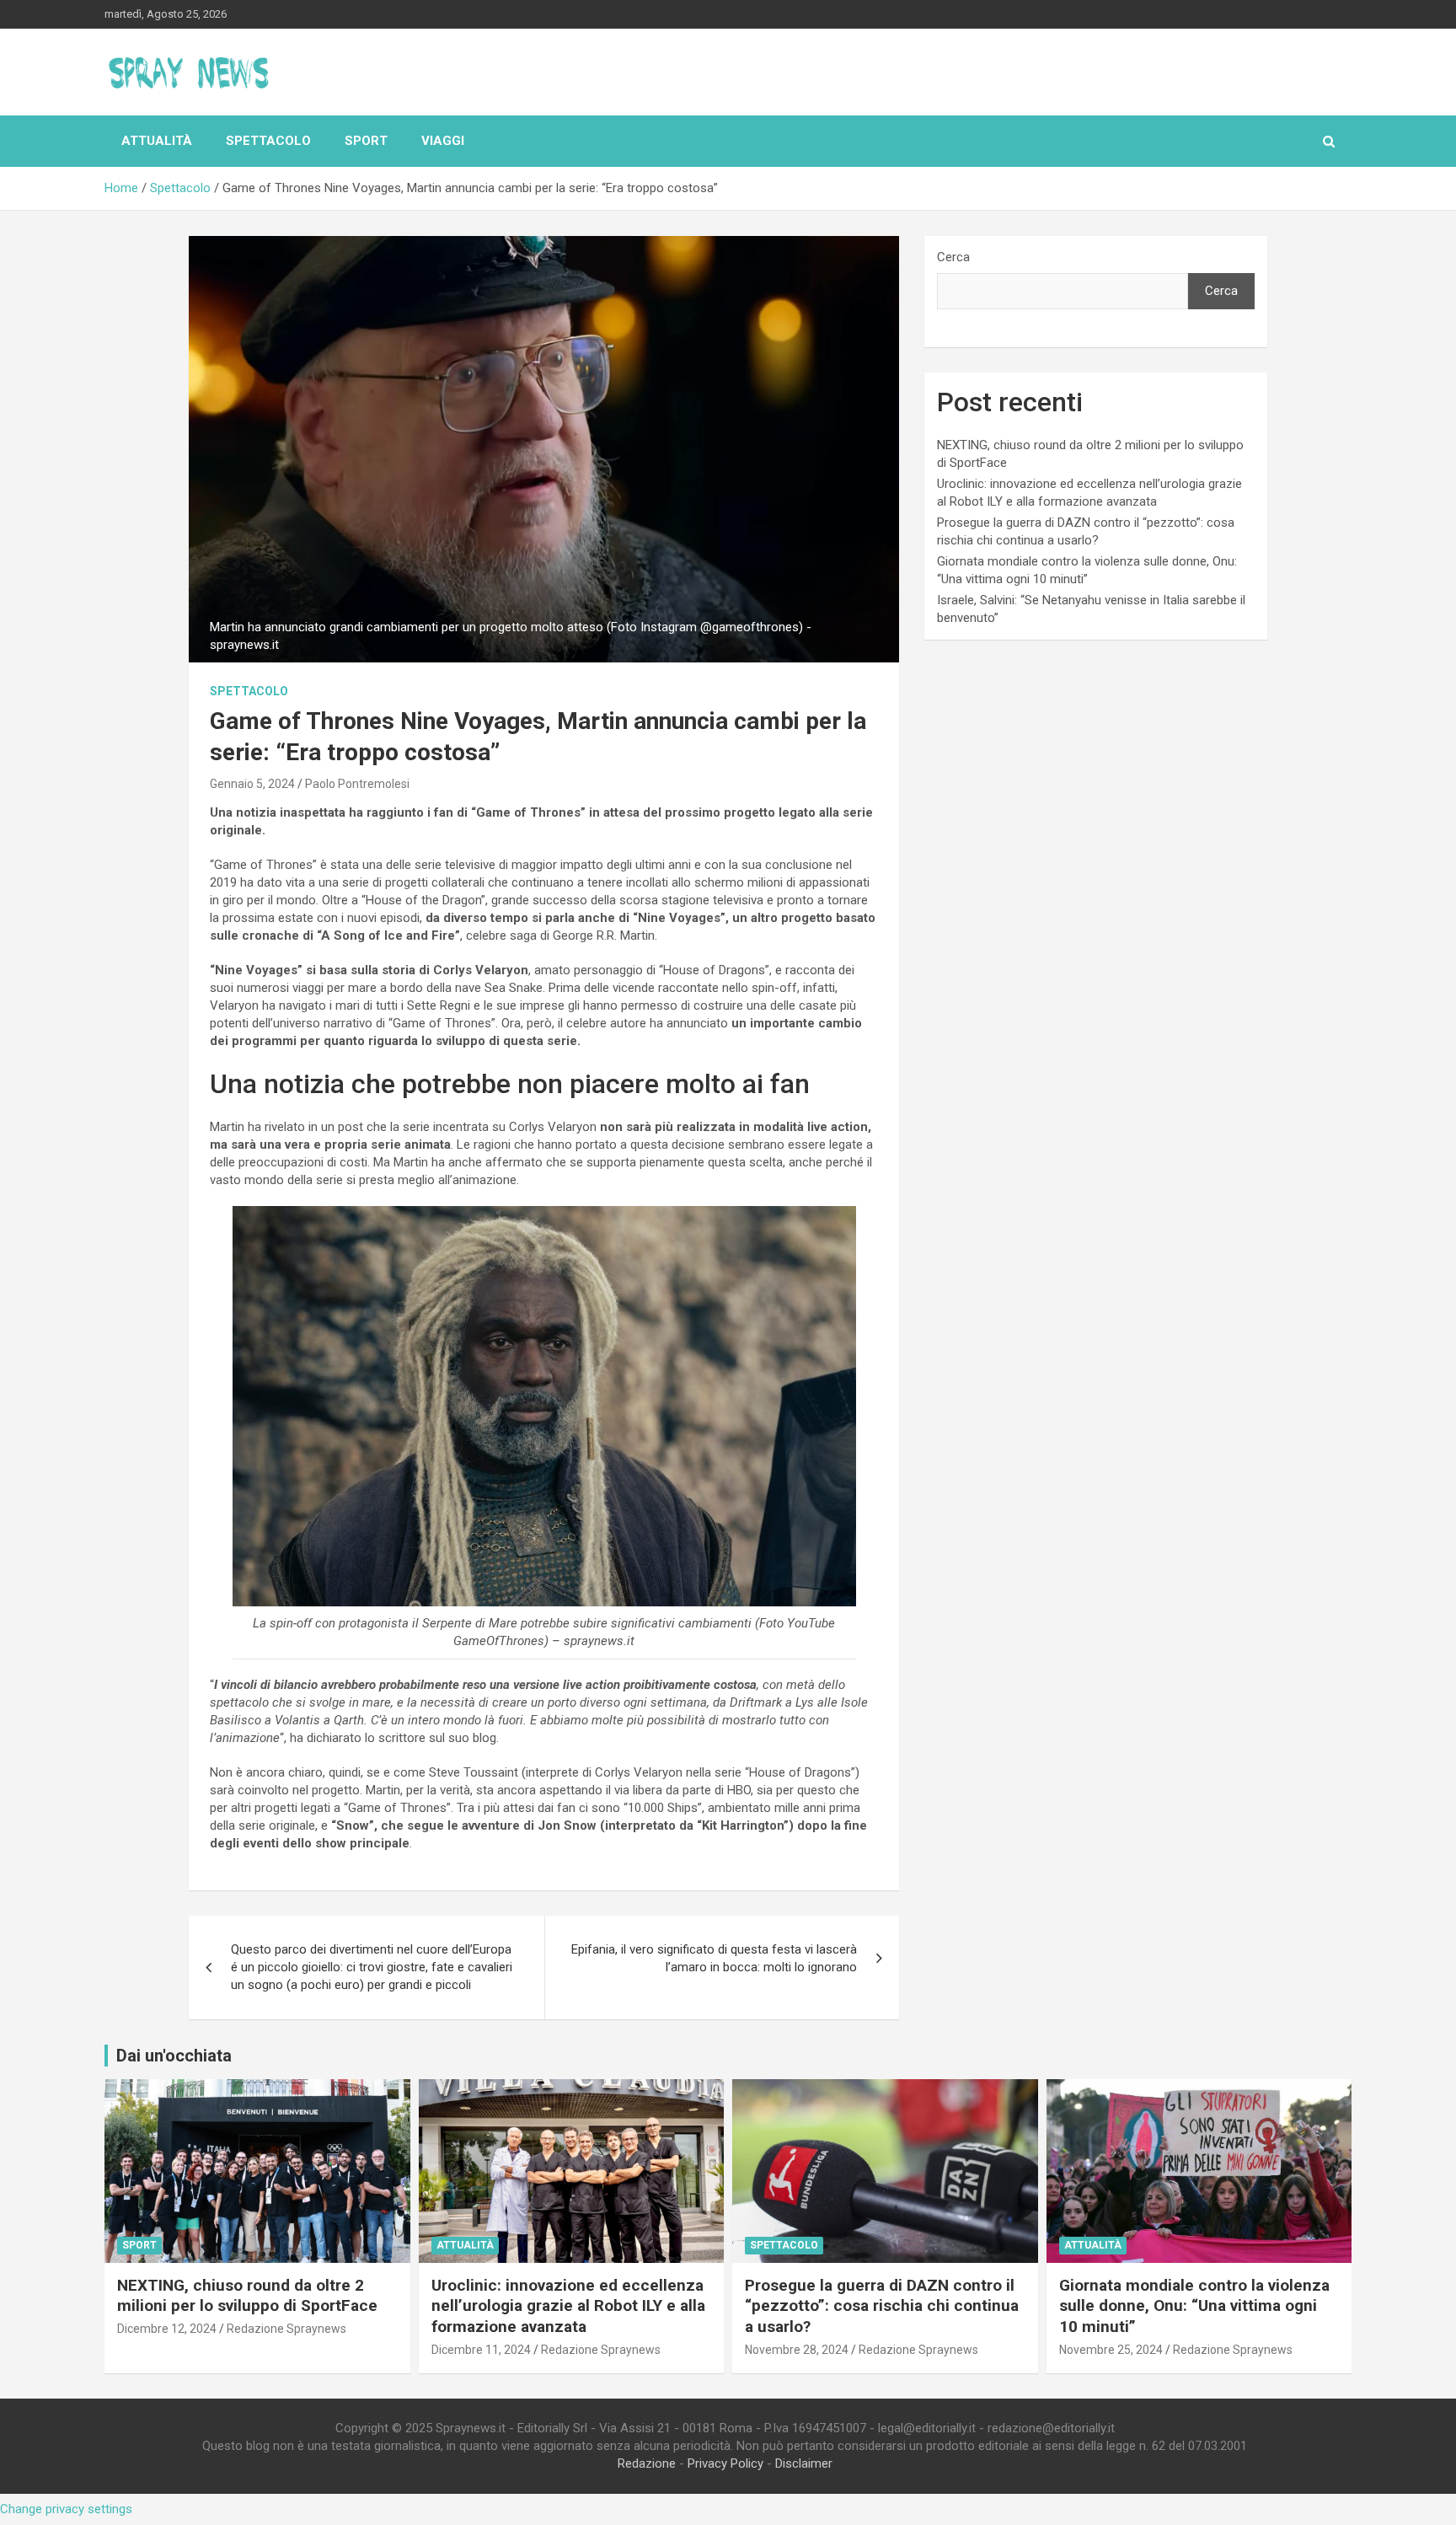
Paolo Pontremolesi (357, 784)
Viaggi (443, 141)
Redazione (647, 2463)
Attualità (157, 141)
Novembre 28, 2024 (797, 2350)
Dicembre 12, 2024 (167, 2329)
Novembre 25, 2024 (1111, 2350)
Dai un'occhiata (174, 2056)
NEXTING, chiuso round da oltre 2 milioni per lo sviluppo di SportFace (247, 2296)
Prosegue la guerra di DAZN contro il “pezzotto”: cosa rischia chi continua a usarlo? (882, 2306)
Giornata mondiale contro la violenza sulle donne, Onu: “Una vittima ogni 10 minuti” (1194, 2306)
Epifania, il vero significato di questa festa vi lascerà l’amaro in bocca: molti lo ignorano (714, 1958)
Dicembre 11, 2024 (481, 2350)
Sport (366, 141)
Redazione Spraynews (286, 2329)
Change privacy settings (66, 2509)
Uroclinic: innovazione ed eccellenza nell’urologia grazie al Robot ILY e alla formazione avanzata (568, 2306)
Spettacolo (268, 141)
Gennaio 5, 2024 (252, 784)
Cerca (953, 257)
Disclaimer (804, 2463)
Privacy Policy (725, 2463)
